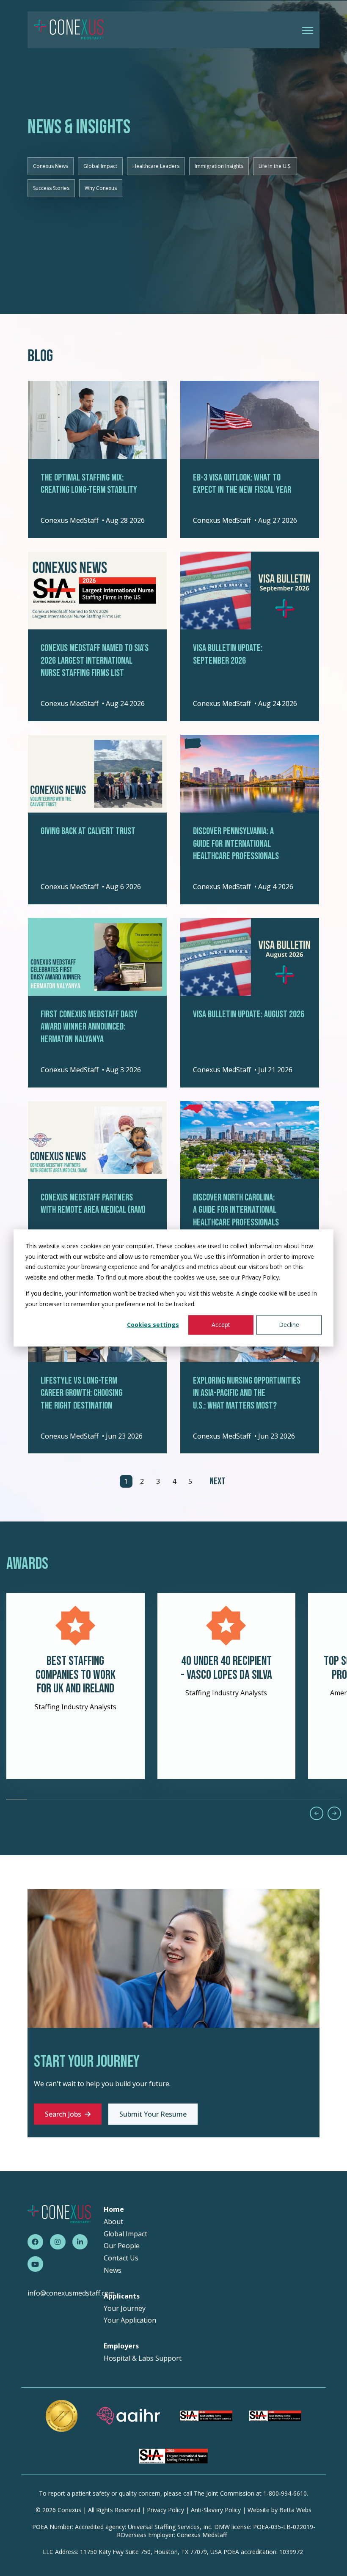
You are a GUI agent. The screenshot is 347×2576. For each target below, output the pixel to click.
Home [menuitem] (114, 2209)
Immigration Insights (219, 166)
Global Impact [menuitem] (125, 2234)
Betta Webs (295, 2510)
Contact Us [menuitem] (121, 2258)
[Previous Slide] (317, 1813)
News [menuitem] (113, 2270)
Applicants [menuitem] (122, 2296)
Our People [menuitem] (122, 2246)
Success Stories (51, 188)
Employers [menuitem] (121, 2346)
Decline (289, 1325)
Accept (221, 1325)
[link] (69, 29)
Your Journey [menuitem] (125, 2308)
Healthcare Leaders (156, 166)
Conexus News (51, 166)
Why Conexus (101, 188)
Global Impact (100, 166)
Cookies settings (153, 1325)
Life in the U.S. (275, 166)
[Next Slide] (334, 1813)
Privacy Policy (165, 2510)
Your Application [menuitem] (130, 2320)
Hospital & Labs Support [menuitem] (143, 2358)
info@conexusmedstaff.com (71, 2293)
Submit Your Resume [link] (153, 2114)
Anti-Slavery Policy (216, 2510)
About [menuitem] (113, 2222)
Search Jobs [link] (63, 2114)
